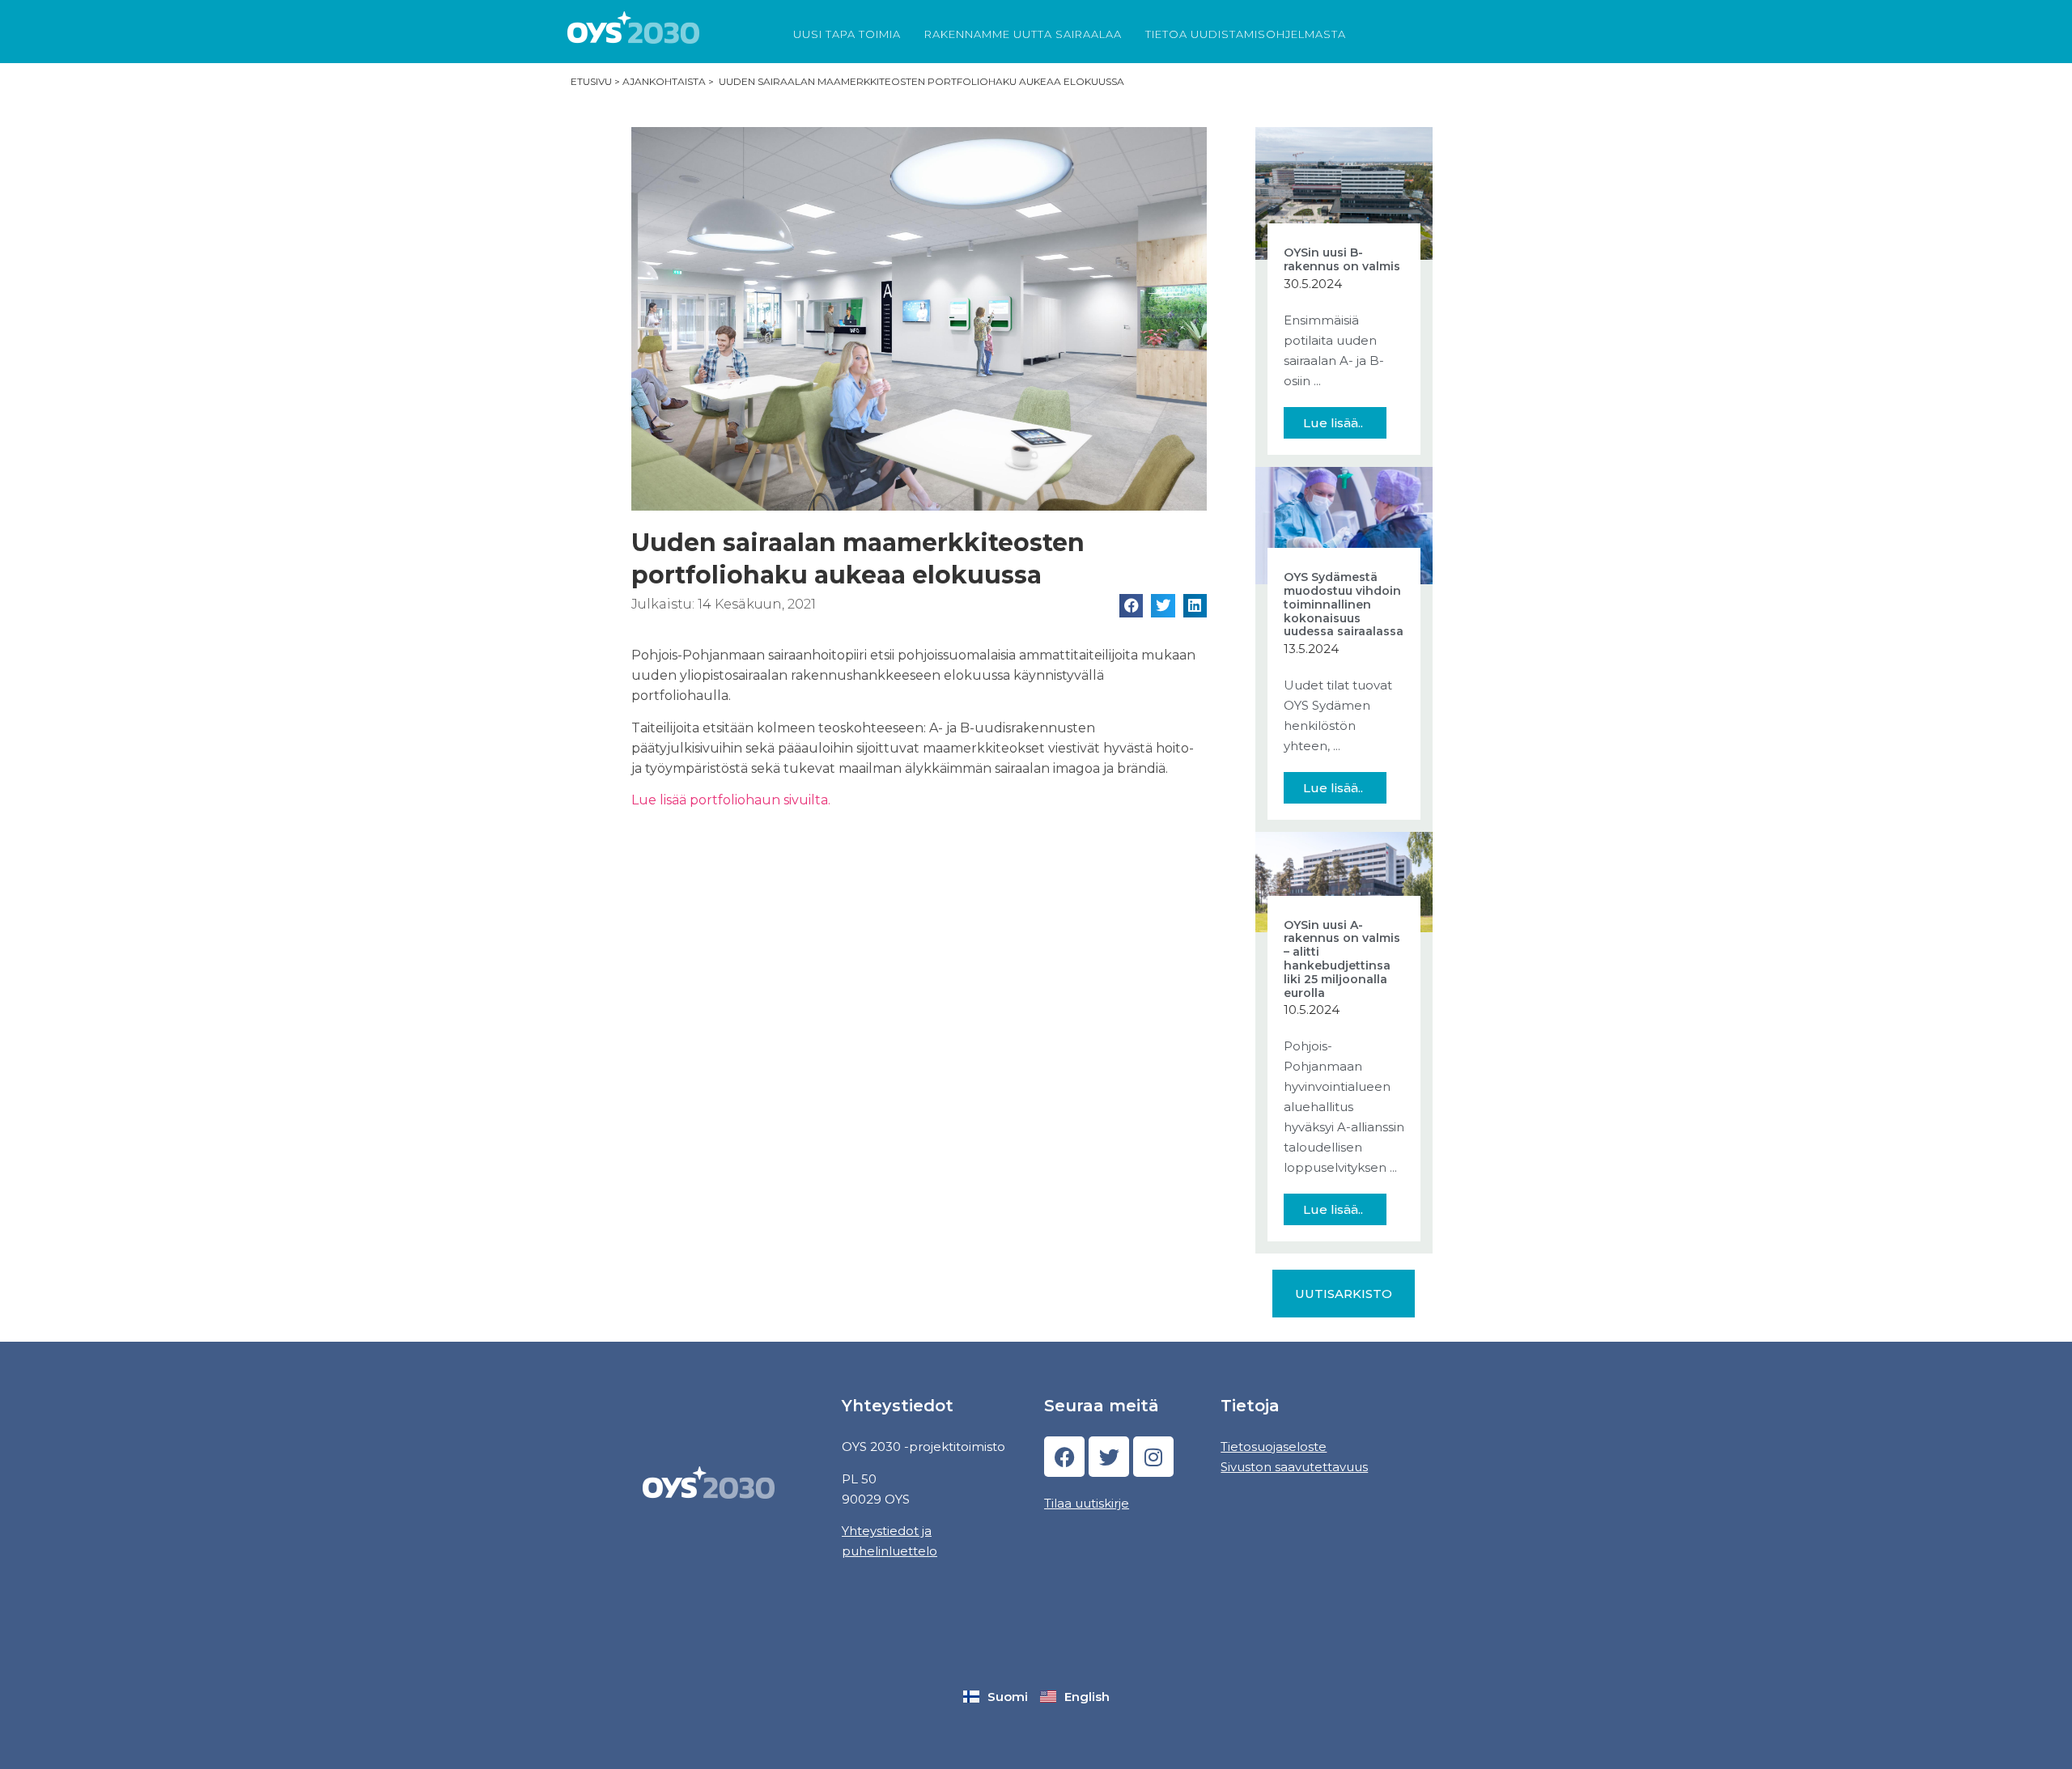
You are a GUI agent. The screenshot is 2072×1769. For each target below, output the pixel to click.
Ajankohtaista (664, 81)
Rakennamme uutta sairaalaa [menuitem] (1023, 34)
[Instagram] (1153, 1457)
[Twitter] (1109, 1457)
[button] (1131, 606)
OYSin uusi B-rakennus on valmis (1342, 259)
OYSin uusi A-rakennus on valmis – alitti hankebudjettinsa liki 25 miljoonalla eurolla (1342, 959)
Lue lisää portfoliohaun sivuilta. (731, 800)
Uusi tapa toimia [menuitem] (847, 34)
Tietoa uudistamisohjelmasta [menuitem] (1246, 34)
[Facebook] (1064, 1457)
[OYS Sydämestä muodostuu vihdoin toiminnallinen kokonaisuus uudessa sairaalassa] (1344, 525)
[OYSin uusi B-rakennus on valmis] (1344, 192)
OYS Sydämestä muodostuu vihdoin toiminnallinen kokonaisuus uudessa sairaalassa (1344, 604)
